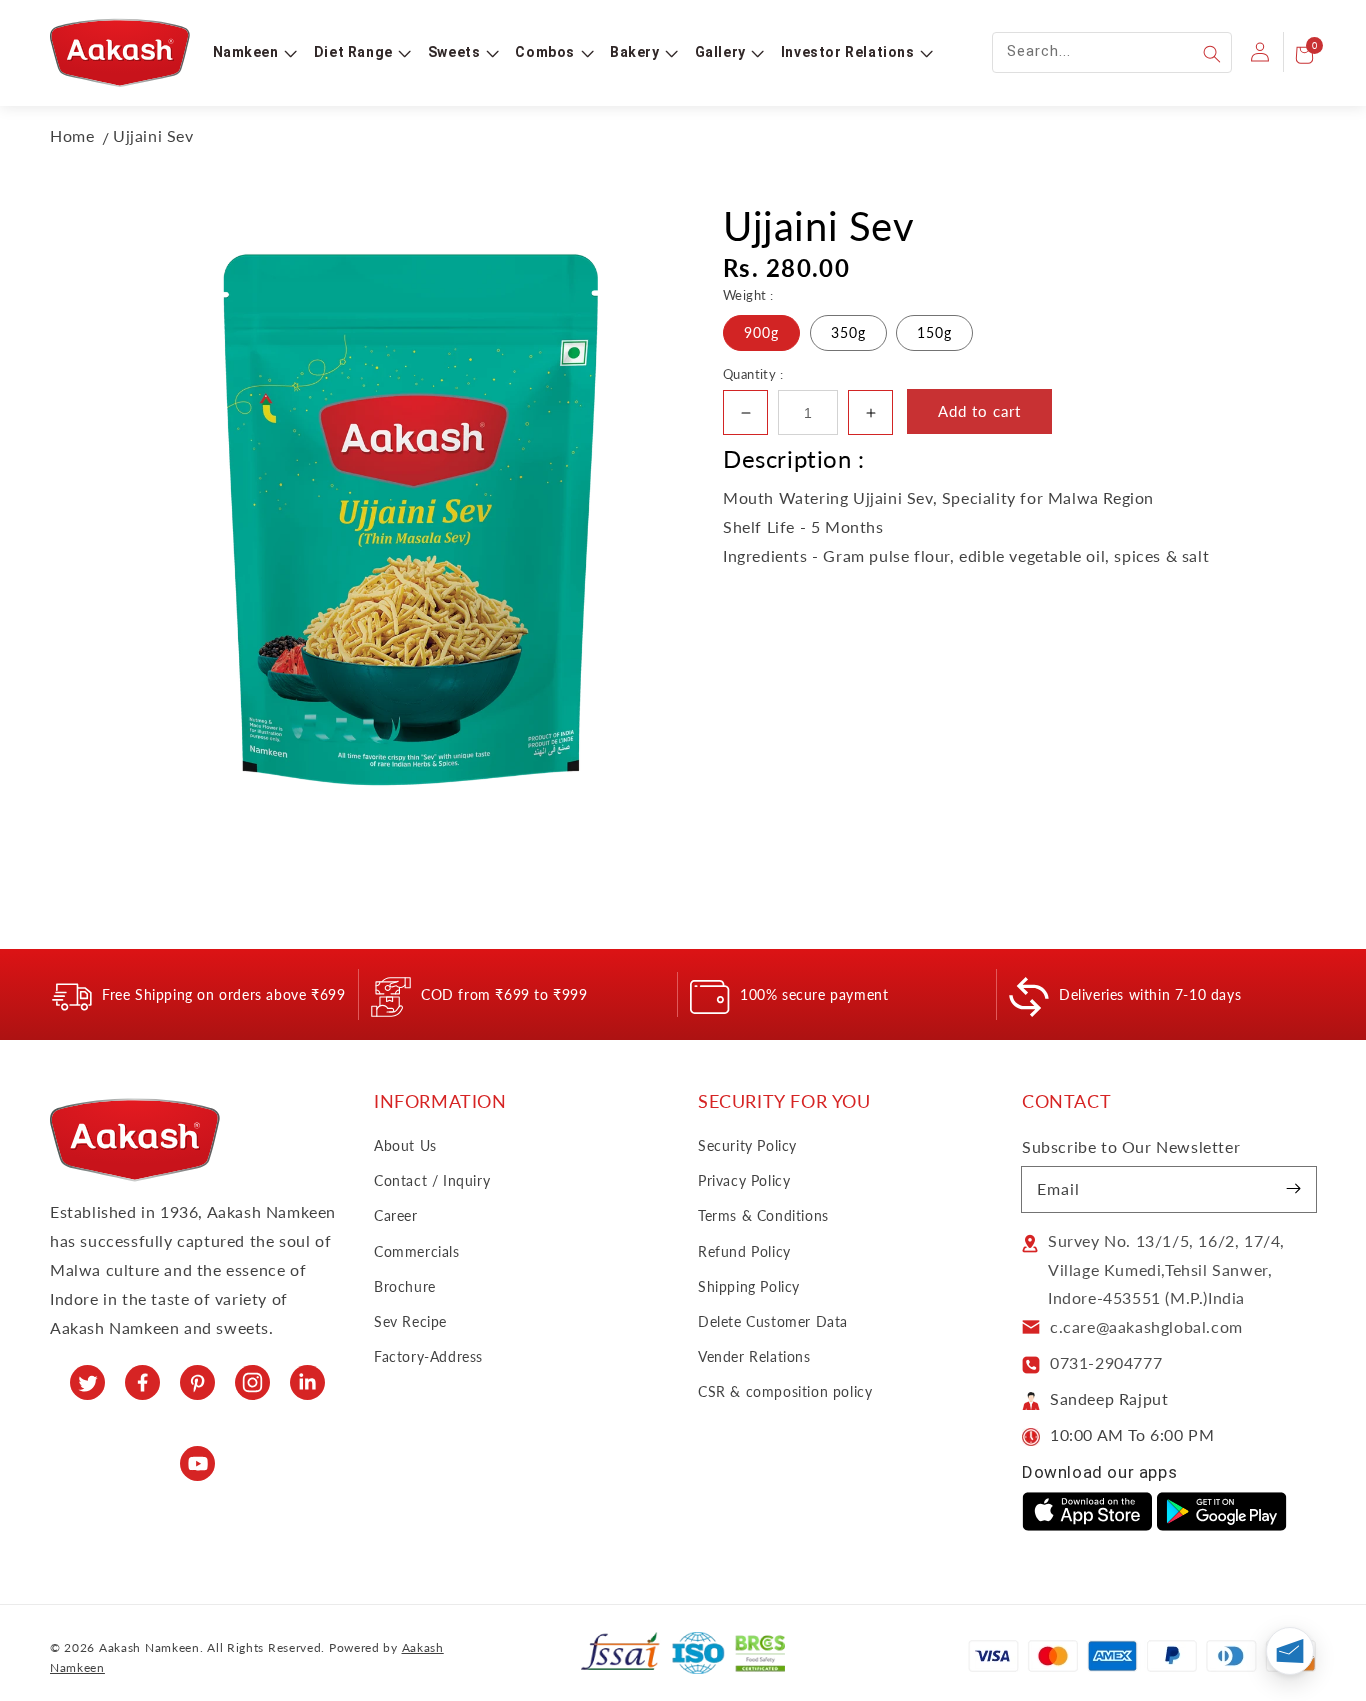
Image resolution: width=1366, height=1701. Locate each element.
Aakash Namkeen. (151, 1647)
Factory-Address (428, 1356)
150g (934, 332)
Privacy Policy (744, 1180)
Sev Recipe (410, 1321)
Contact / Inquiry (432, 1180)
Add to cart (979, 411)
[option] (412, 518)
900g (761, 332)
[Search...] (1212, 54)
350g (848, 332)
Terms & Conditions (763, 1215)
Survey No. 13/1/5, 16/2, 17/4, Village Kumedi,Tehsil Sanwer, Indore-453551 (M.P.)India (1166, 1269)
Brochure (405, 1286)
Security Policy (747, 1145)
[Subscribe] (1294, 1189)
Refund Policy (744, 1251)
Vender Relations (754, 1356)
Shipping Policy (749, 1286)
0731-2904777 (1106, 1362)
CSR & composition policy (785, 1391)
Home (72, 135)
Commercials (417, 1251)
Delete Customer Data (773, 1321)
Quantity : (753, 374)
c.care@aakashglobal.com (1146, 1326)
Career (396, 1215)
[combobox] (1112, 52)
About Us (405, 1145)
